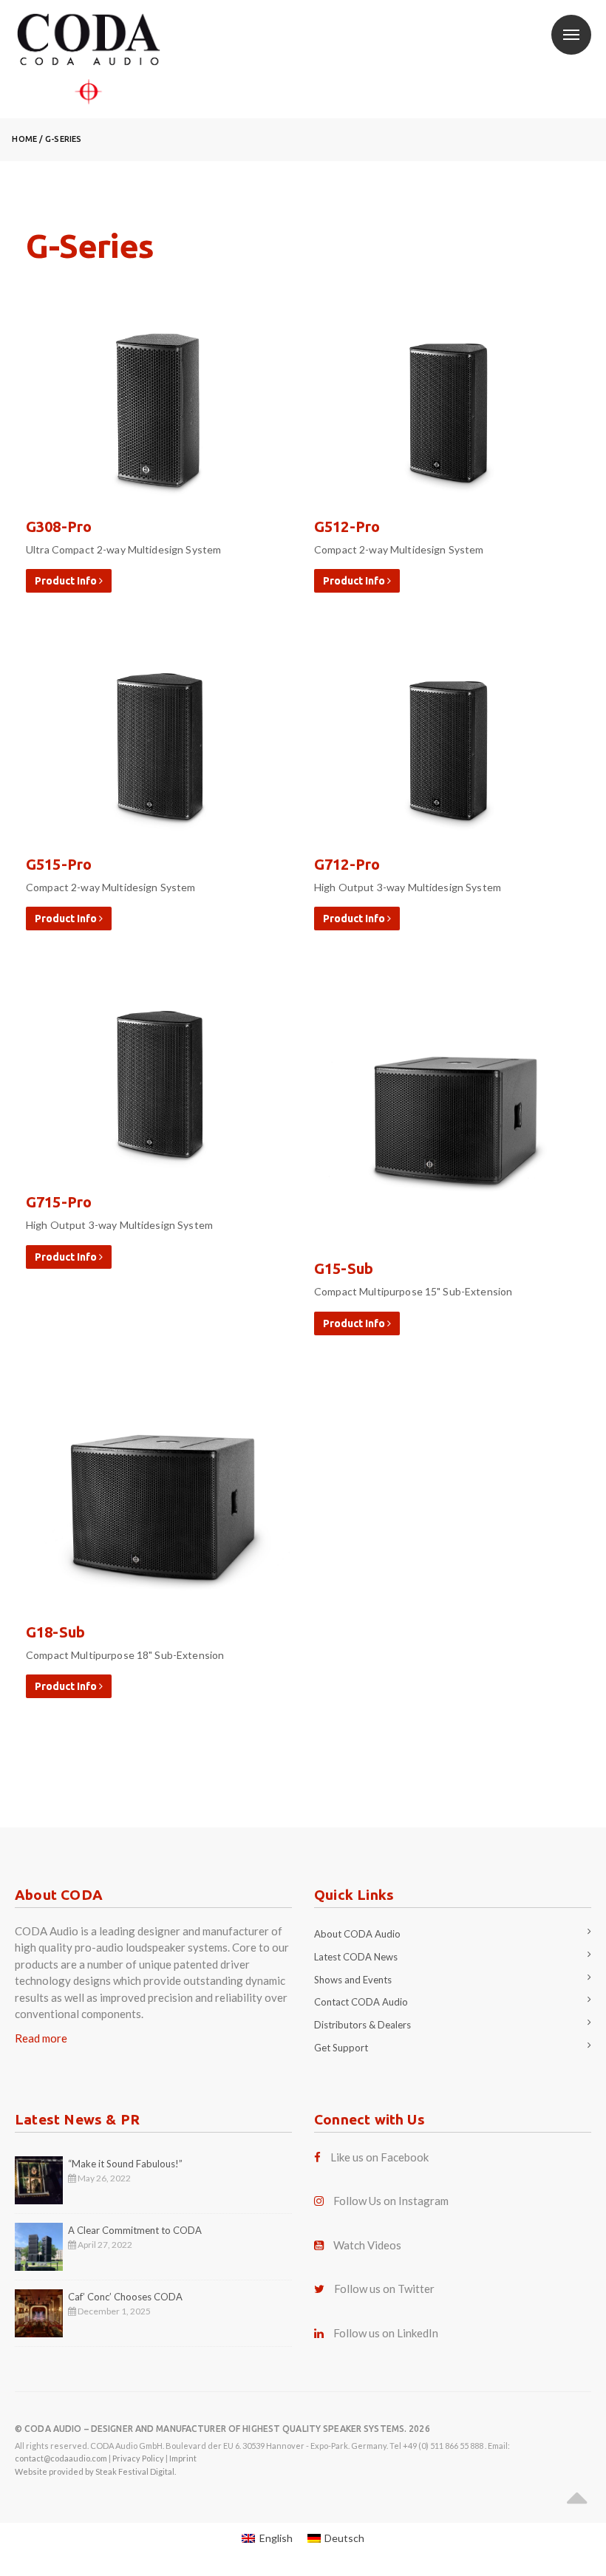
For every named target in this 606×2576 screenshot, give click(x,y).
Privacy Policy (138, 2458)
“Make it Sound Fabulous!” (125, 2164)
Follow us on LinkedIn (386, 2333)
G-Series (63, 139)
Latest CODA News (356, 1957)
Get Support (341, 2048)
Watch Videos (367, 2245)
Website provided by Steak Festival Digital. (95, 2471)
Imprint (183, 2458)
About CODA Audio (357, 1934)
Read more (41, 2038)
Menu (571, 35)
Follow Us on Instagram (391, 2201)
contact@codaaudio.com (61, 2458)
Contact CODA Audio (361, 2002)
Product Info (67, 581)
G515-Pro (59, 864)
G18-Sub (55, 1632)
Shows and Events (353, 1980)
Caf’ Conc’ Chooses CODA (125, 2297)
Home (24, 139)
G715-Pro (59, 1202)
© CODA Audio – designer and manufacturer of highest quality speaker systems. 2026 (222, 2429)
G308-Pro (59, 527)
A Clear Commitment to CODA (135, 2230)
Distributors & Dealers (362, 2025)
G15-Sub (344, 1268)
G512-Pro (347, 527)
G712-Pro (347, 864)
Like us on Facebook (379, 2157)
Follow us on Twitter (384, 2289)
